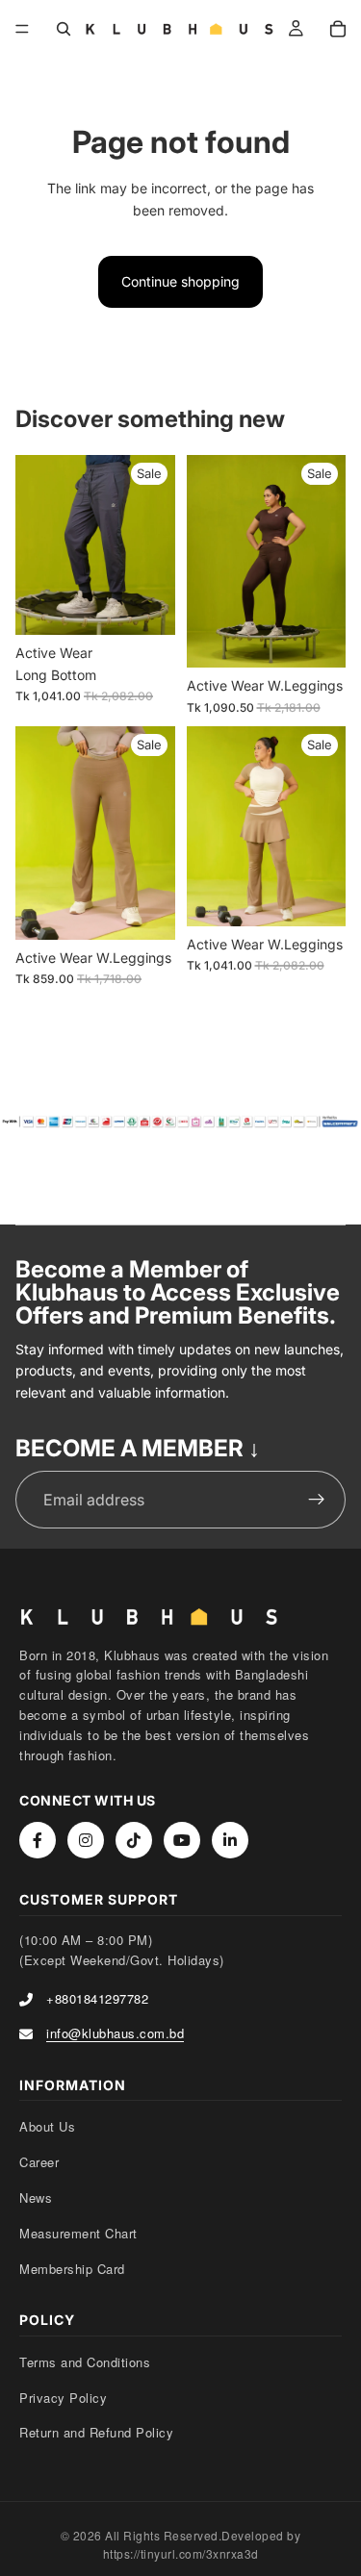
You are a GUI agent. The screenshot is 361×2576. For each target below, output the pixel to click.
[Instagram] (86, 1840)
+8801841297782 (97, 1998)
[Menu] (22, 29)
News (36, 2197)
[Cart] (338, 29)
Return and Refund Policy (96, 2432)
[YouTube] (182, 1840)
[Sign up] (317, 1500)
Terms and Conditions (85, 2362)
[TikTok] (134, 1840)
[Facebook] (38, 1840)
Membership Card (72, 2269)
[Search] (64, 29)
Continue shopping (180, 281)
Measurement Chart (78, 2233)
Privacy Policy (63, 2398)
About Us (47, 2126)
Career (39, 2162)
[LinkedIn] (230, 1840)
